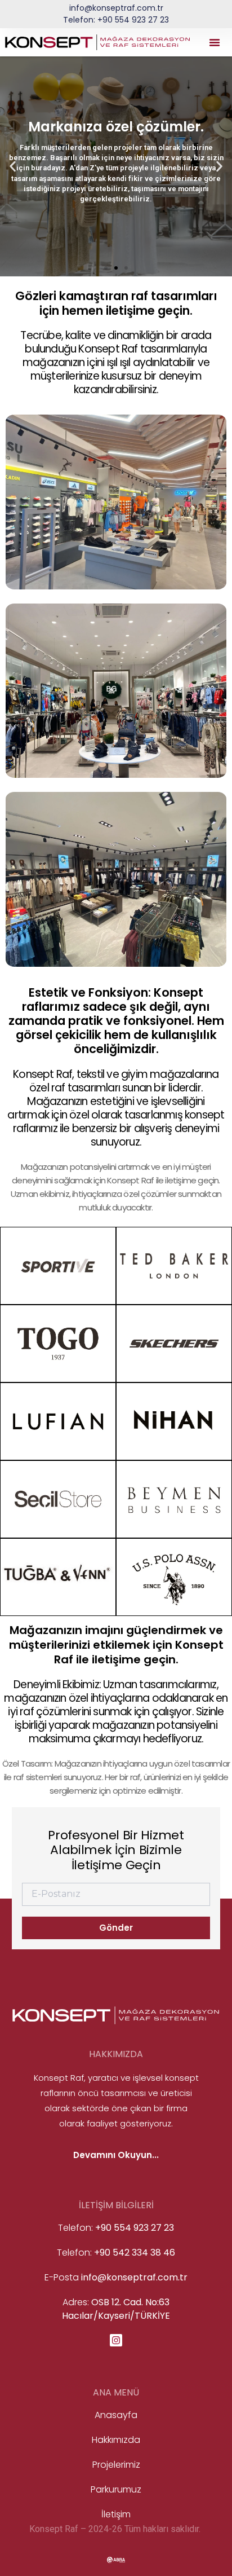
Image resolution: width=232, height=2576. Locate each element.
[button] (215, 42)
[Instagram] (116, 2340)
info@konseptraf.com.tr (116, 8)
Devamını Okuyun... (116, 2155)
